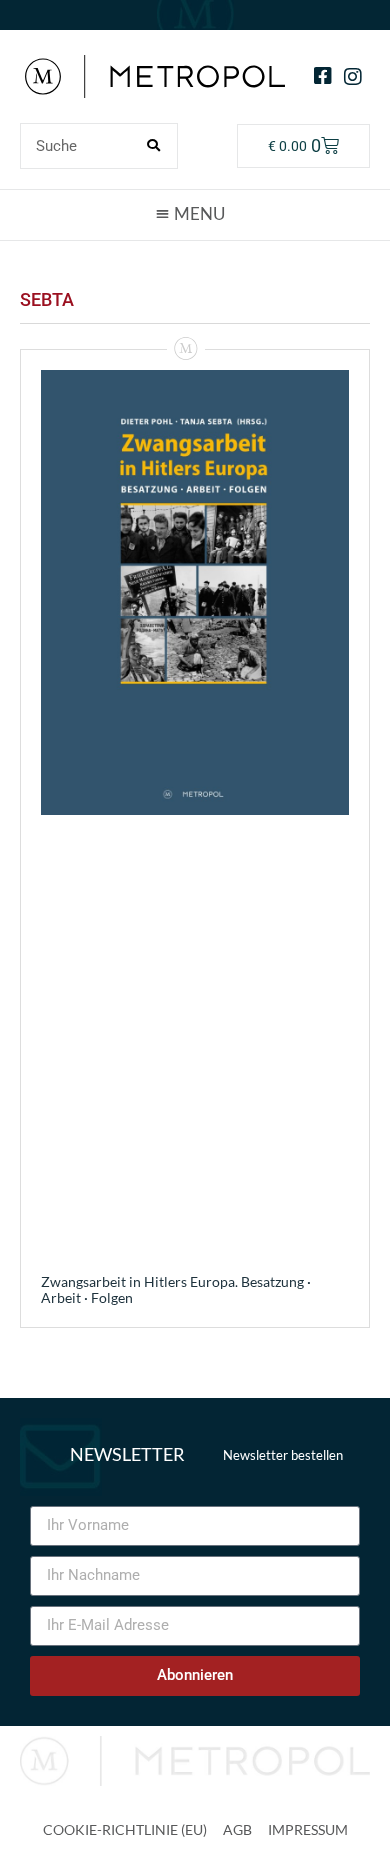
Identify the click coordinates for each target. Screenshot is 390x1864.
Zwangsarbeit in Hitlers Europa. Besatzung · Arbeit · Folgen (176, 1290)
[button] (195, 214)
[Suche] (154, 146)
